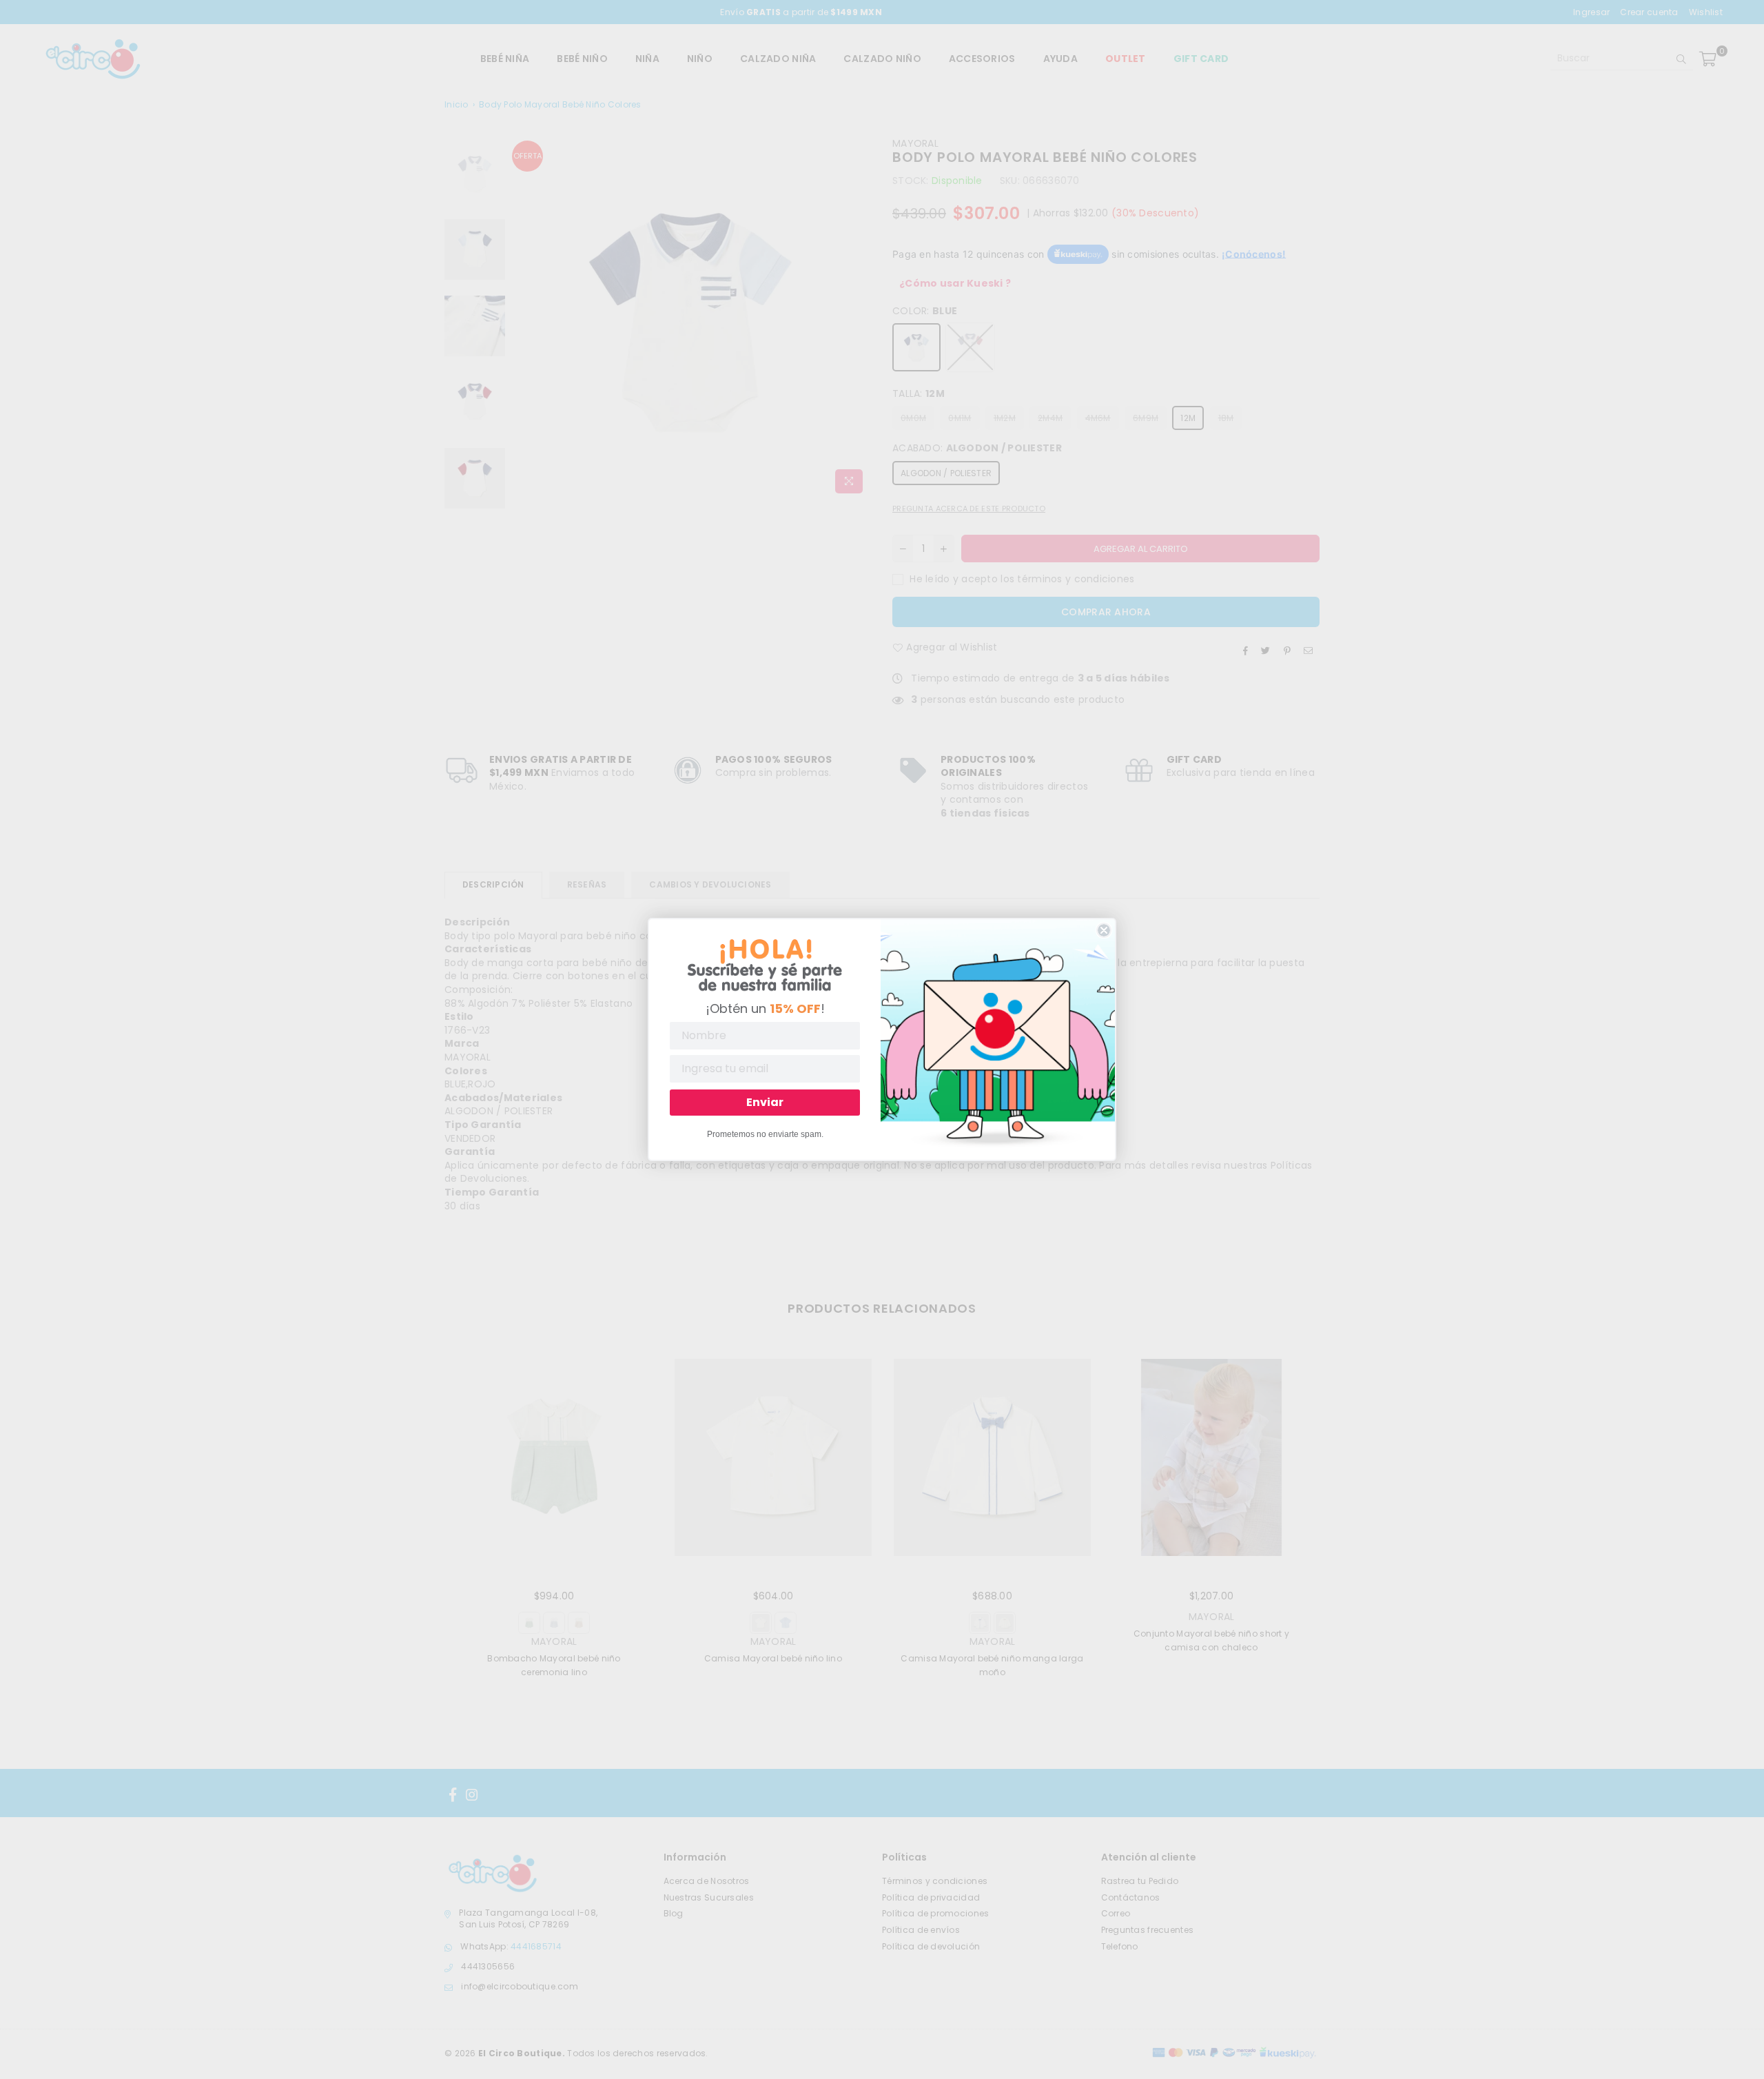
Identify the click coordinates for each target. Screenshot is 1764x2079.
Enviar (765, 1102)
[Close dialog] (1104, 930)
